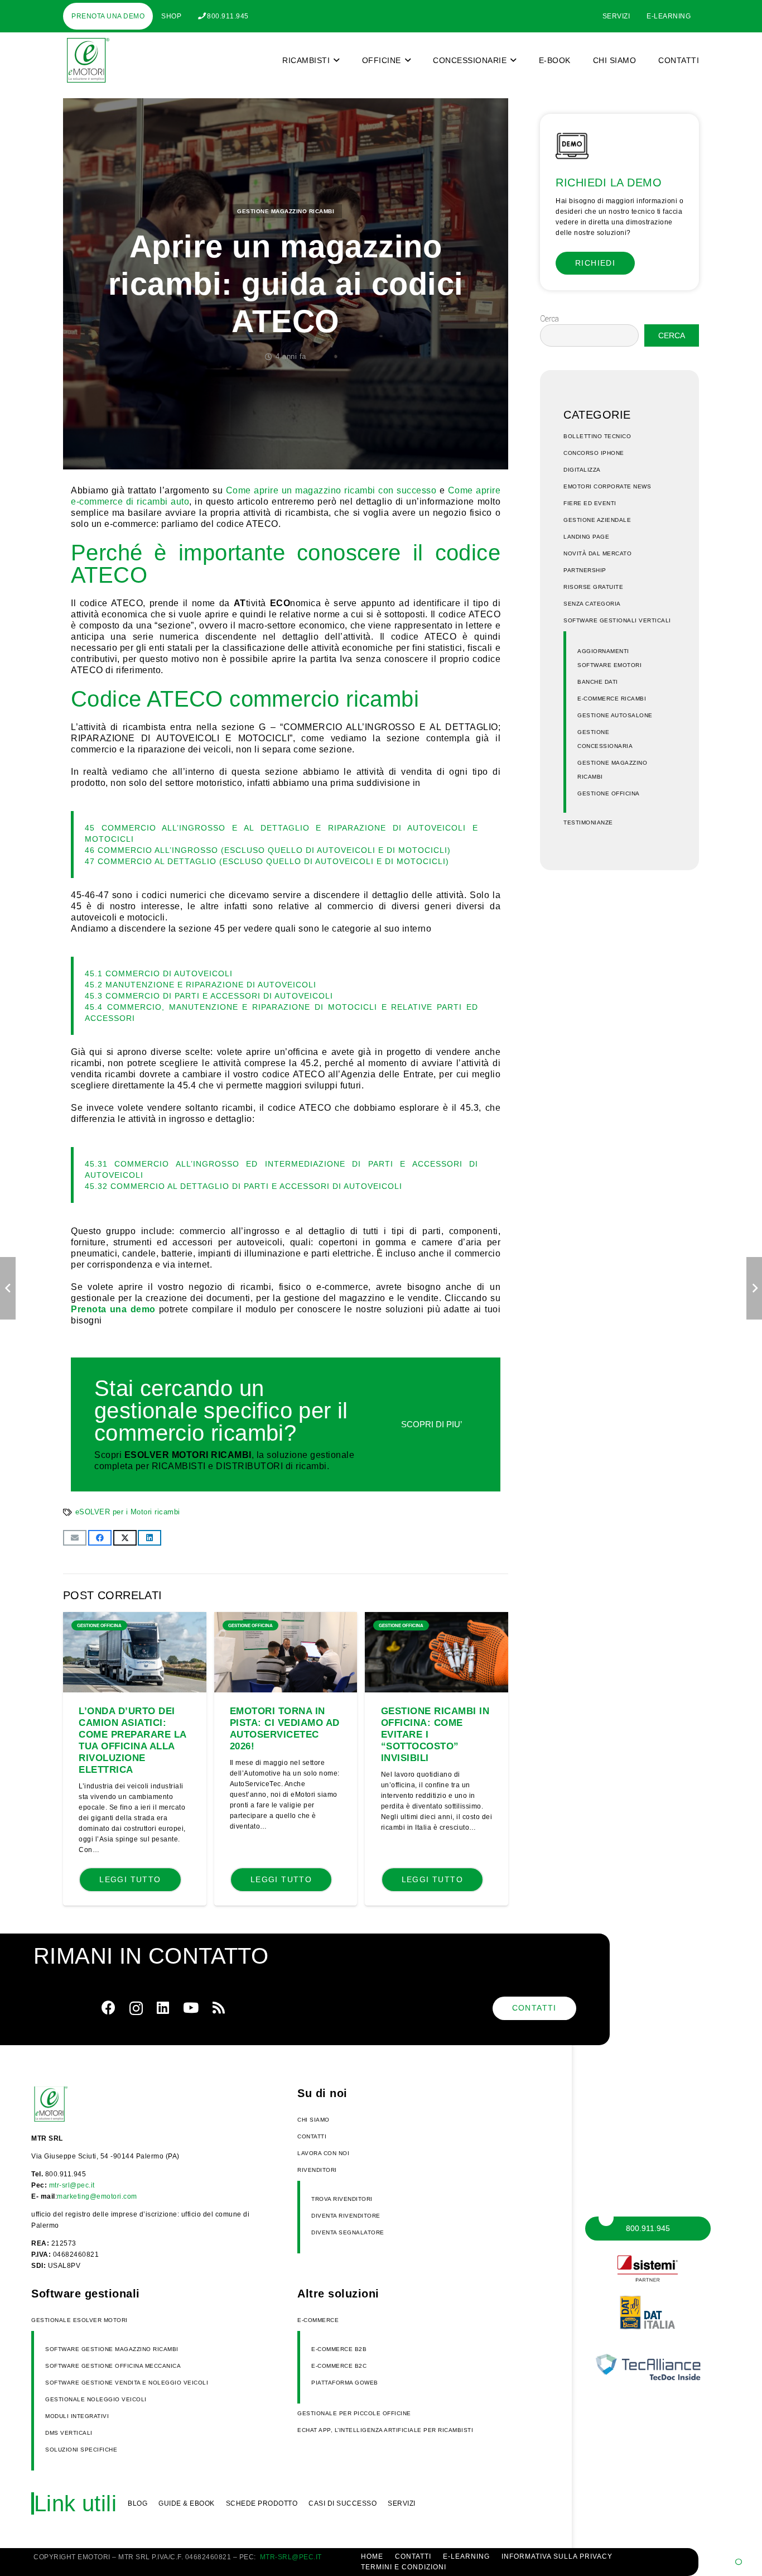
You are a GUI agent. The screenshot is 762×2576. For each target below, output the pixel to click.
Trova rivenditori (342, 2199)
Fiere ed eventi (590, 503)
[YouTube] (191, 2007)
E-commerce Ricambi (612, 699)
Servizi (402, 2503)
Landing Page (586, 537)
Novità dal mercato (597, 553)
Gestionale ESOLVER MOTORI (79, 2320)
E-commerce (318, 2320)
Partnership (585, 570)
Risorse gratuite (593, 587)
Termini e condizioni (404, 2567)
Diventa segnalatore (348, 2232)
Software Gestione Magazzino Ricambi (112, 2349)
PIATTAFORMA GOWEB (345, 2383)
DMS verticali (69, 2433)
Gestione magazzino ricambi (286, 211)
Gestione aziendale (597, 520)
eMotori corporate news (607, 486)
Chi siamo (314, 2120)
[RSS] (219, 2007)
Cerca (549, 319)
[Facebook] (108, 2007)
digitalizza (582, 470)
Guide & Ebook (187, 2503)
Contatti (312, 2136)
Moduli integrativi (77, 2416)
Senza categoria (592, 604)
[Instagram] (136, 2008)
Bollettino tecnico (597, 436)
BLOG (138, 2503)
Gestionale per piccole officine (354, 2413)
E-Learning (466, 2556)
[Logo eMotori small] (68, 2104)
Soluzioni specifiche (81, 2450)
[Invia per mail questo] (75, 1538)
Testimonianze (588, 822)
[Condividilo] (100, 1538)
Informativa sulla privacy (557, 2556)
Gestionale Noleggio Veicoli (96, 2399)
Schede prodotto (262, 2503)
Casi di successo (343, 2503)
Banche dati (598, 682)
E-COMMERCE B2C (339, 2366)
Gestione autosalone (615, 715)
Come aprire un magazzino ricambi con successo (331, 490)
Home (372, 2556)
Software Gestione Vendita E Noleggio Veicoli (127, 2383)
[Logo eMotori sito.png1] (86, 60)
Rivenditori (317, 2170)
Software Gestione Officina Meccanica (113, 2366)
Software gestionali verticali (617, 620)
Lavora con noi (323, 2153)
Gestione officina (609, 793)
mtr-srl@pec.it (72, 2185)
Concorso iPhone (594, 453)
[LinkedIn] (163, 2007)
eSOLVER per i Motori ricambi (128, 1512)
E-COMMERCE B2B (339, 2349)
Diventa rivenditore (346, 2216)
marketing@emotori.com (97, 2196)
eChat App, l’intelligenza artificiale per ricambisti (385, 2430)
